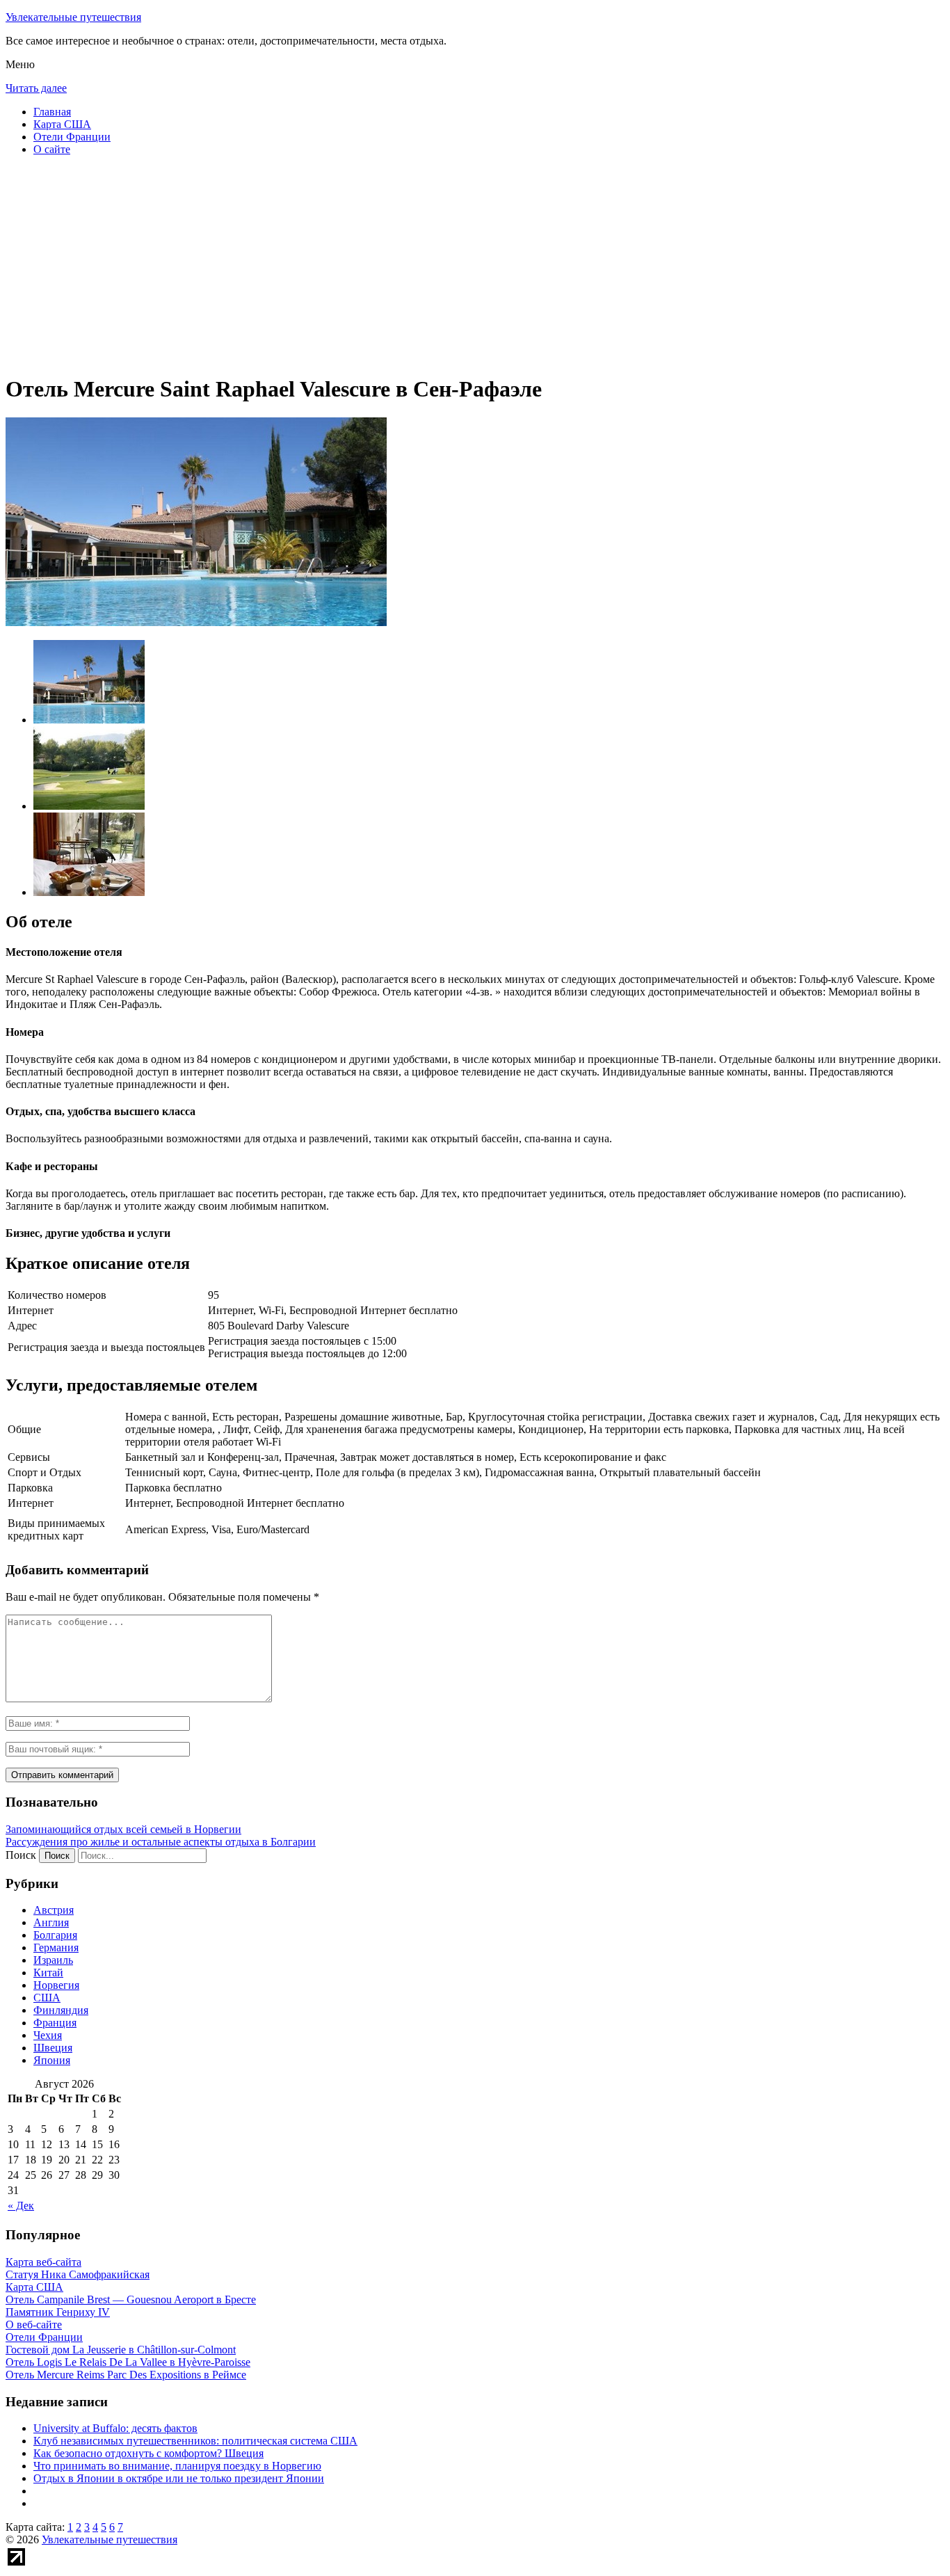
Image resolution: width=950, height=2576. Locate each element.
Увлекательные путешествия (73, 17)
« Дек (21, 2206)
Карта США (62, 124)
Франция (55, 2023)
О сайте (52, 149)
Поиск (21, 1855)
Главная (52, 112)
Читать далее (36, 88)
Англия (51, 1922)
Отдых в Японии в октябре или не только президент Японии (179, 2478)
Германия (56, 1947)
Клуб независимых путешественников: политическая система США (195, 2441)
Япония (52, 2060)
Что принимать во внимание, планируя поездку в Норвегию (177, 2466)
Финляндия (61, 2010)
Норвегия (56, 1985)
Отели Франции (72, 137)
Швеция (53, 2048)
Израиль (53, 1960)
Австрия (54, 1910)
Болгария (55, 1935)
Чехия (48, 2035)
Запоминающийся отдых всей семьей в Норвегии (123, 1829)
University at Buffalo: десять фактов (115, 2428)
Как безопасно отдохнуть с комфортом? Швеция (148, 2453)
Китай (48, 1973)
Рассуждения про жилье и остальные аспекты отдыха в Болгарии (161, 1842)
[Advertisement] (423, 264)
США (47, 1998)
